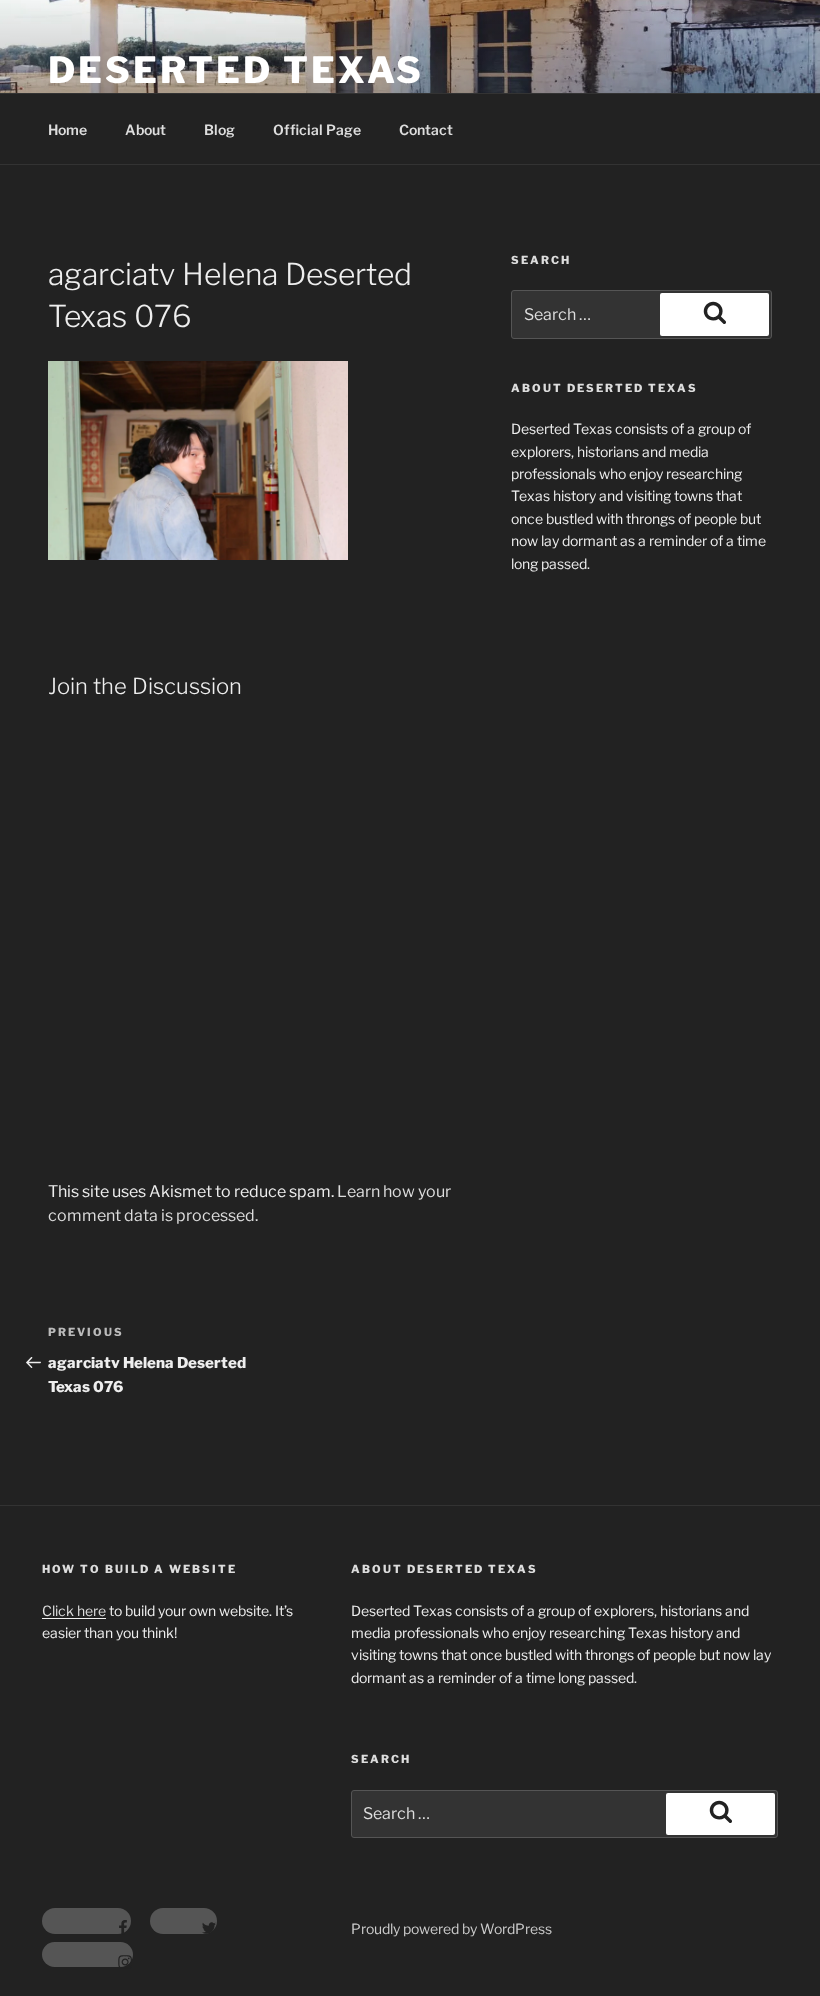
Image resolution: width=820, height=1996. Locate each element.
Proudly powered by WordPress (451, 1928)
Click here (74, 1610)
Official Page (317, 129)
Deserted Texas (236, 70)
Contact (426, 129)
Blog (219, 129)
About (145, 129)
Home (67, 129)
